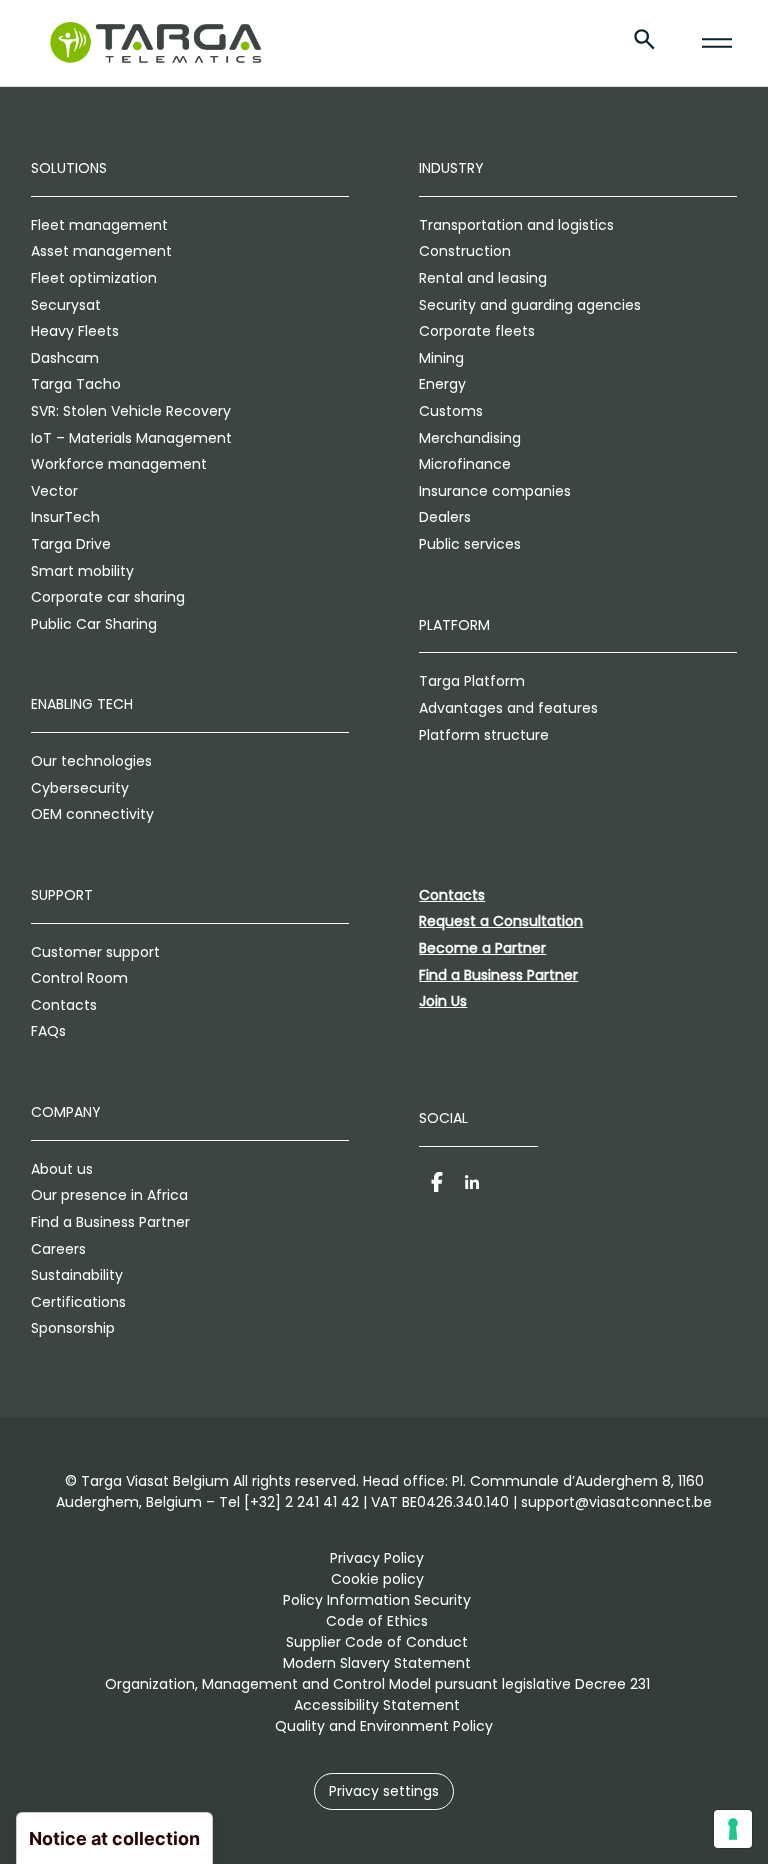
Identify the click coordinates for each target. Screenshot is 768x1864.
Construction (465, 251)
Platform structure (484, 735)
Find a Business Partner (110, 1222)
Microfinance (465, 464)
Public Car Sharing (94, 624)
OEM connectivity (92, 814)
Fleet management (99, 225)
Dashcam (65, 358)
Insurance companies (495, 491)
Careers (58, 1249)
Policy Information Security (377, 1600)
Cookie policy (377, 1579)
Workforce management (119, 464)
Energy (442, 384)
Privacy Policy (377, 1558)
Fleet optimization (94, 278)
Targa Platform (472, 681)
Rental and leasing (483, 278)
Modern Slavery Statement (377, 1663)
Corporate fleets (477, 331)
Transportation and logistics (516, 225)
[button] (384, 1791)
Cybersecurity (80, 788)
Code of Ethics (377, 1621)
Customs (451, 411)
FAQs (48, 1031)
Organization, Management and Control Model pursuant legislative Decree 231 (377, 1684)
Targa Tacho (76, 384)
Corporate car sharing (108, 597)
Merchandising (470, 438)
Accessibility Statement (377, 1705)
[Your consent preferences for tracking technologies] (733, 1829)
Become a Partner (482, 948)
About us (62, 1169)
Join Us (443, 1001)
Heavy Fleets (75, 331)
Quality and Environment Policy (384, 1726)
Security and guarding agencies (530, 305)
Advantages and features (508, 708)
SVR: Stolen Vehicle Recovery (131, 411)
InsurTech (65, 517)
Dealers (445, 517)
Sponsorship (73, 1328)
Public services (470, 544)
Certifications (78, 1302)
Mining (441, 358)
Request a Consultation (501, 921)
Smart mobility (82, 571)
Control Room (79, 978)
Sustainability (77, 1275)
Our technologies (91, 761)
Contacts (64, 1005)
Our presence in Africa (109, 1195)
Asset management (101, 251)
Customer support (95, 952)
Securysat (66, 305)
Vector (54, 491)
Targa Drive (71, 544)
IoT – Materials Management (131, 438)
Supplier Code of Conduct (377, 1642)
